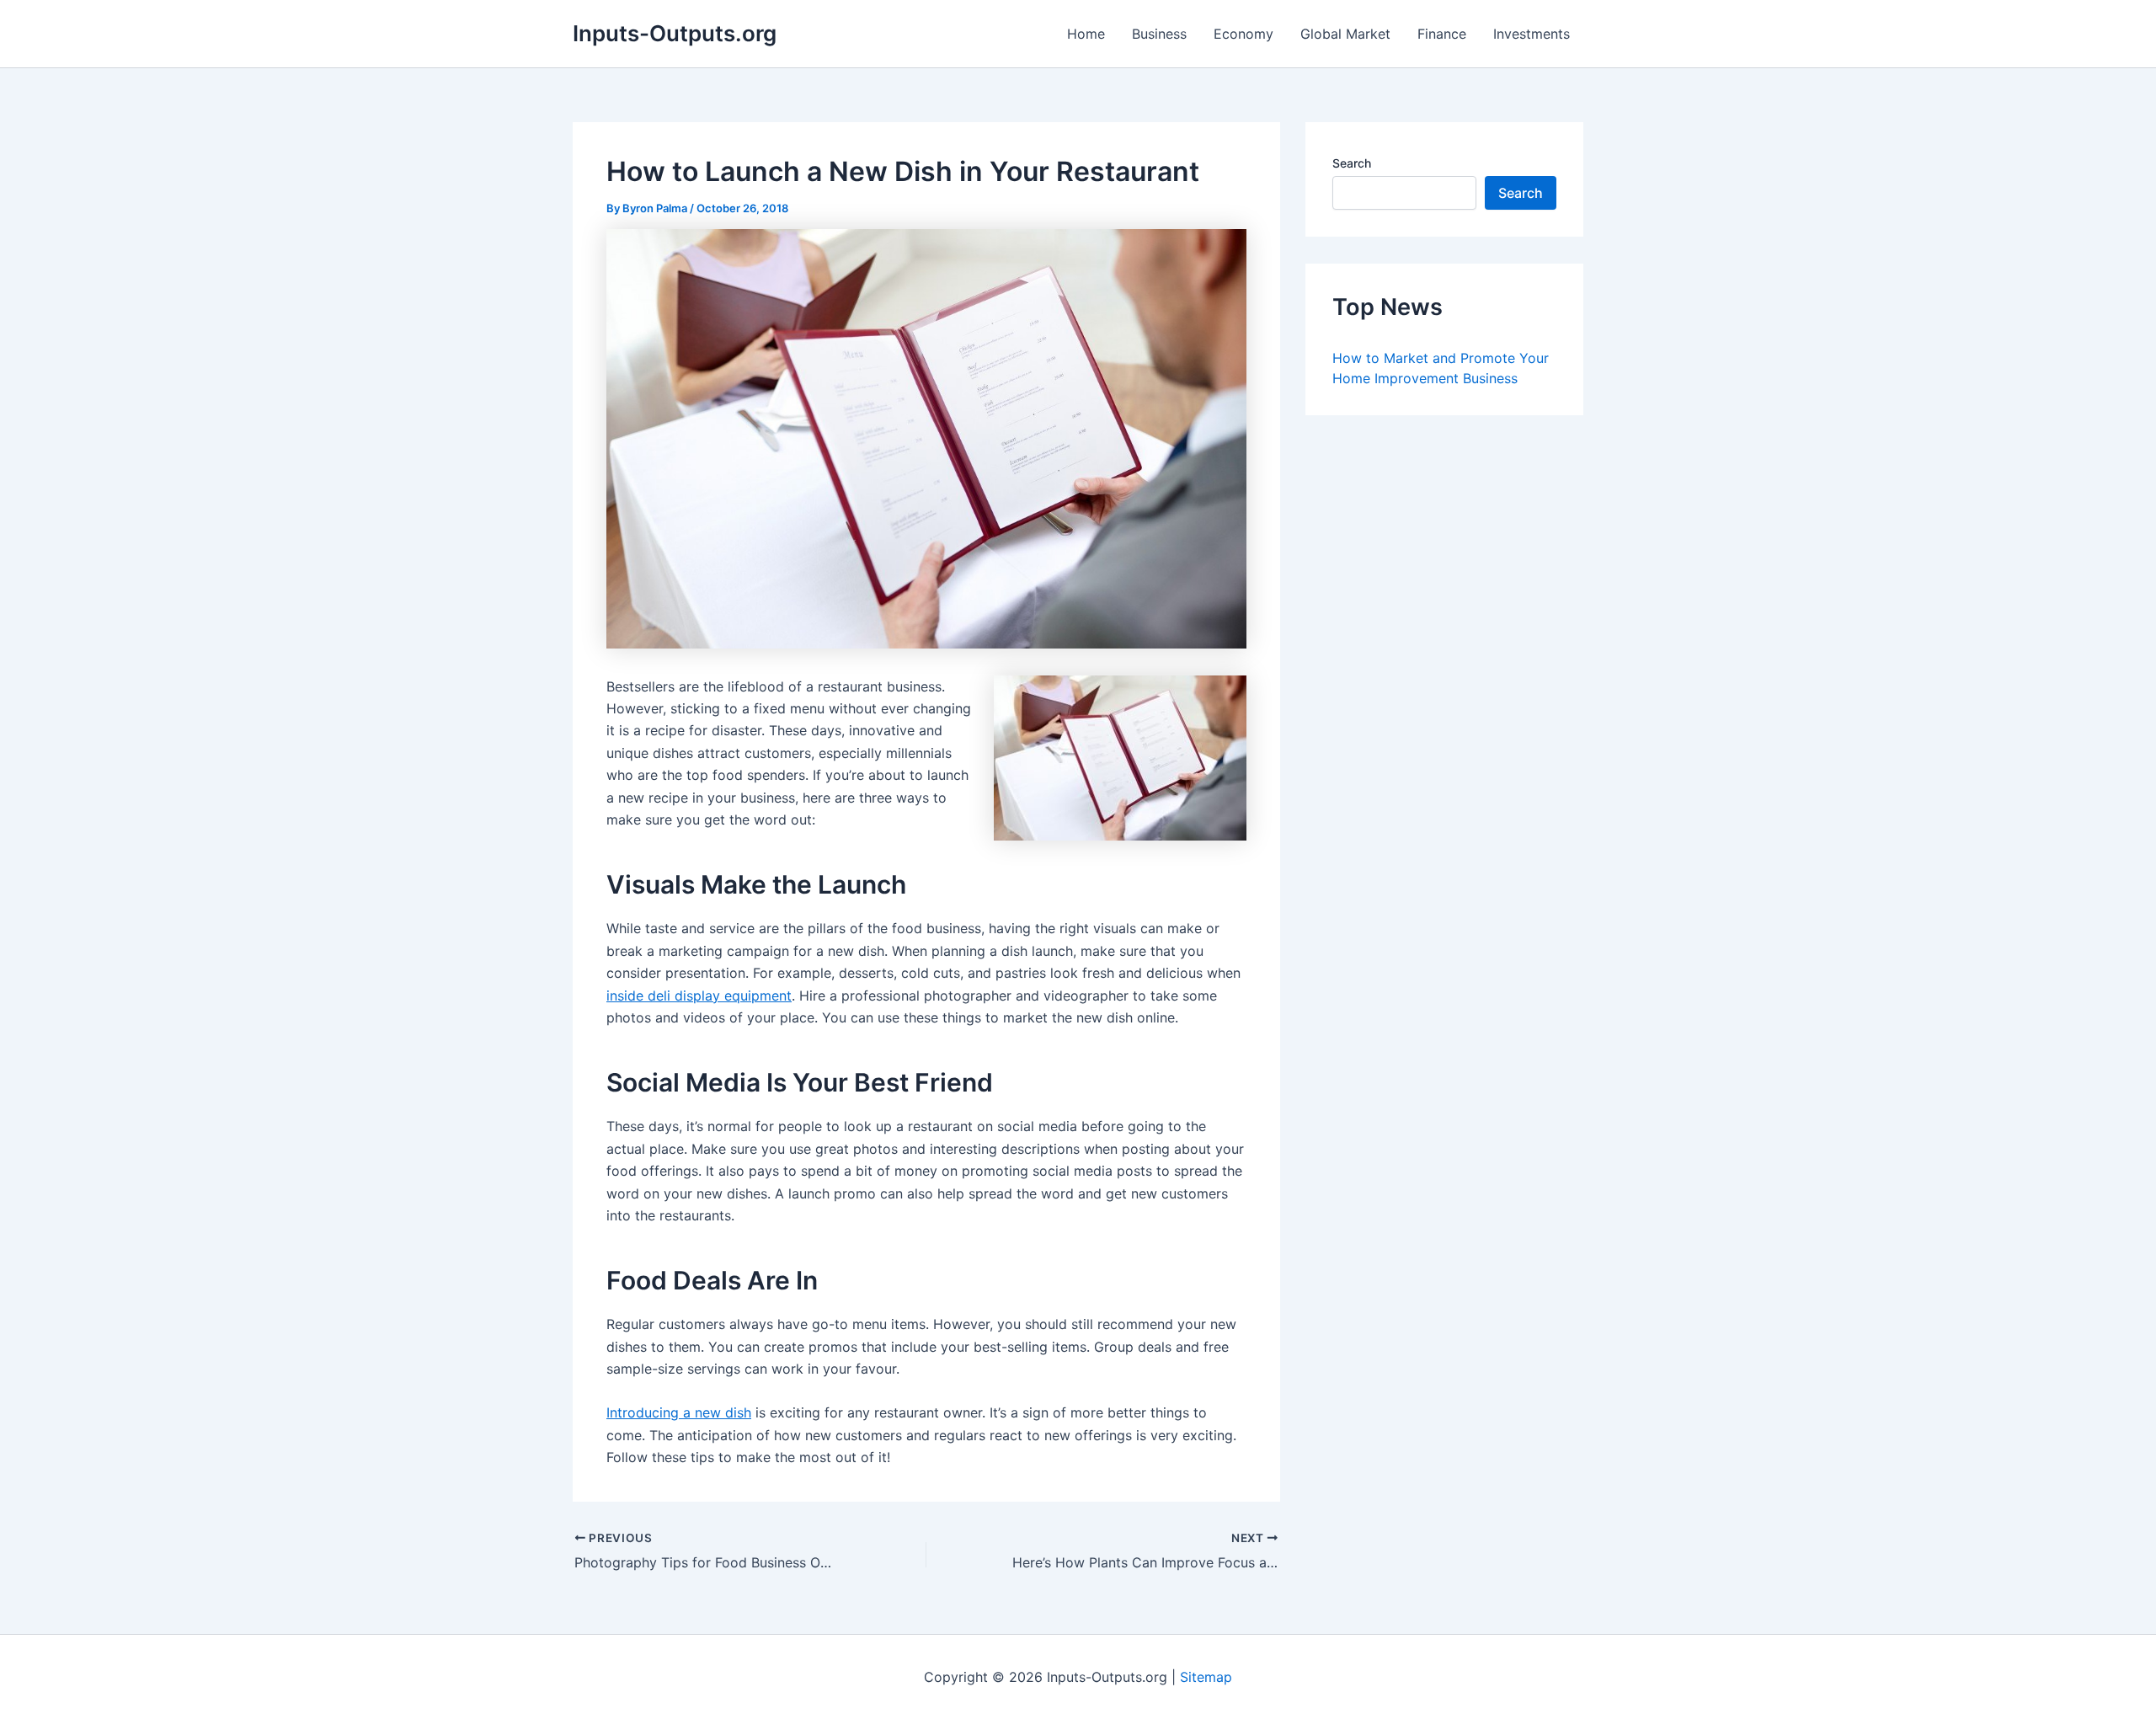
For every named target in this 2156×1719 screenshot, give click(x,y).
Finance (1442, 34)
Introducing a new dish (679, 1412)
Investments (1532, 34)
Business (1159, 34)
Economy (1243, 34)
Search (1352, 163)
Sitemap (1206, 1677)
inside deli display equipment (699, 996)
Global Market (1345, 34)
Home (1086, 34)
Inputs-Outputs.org (675, 33)
